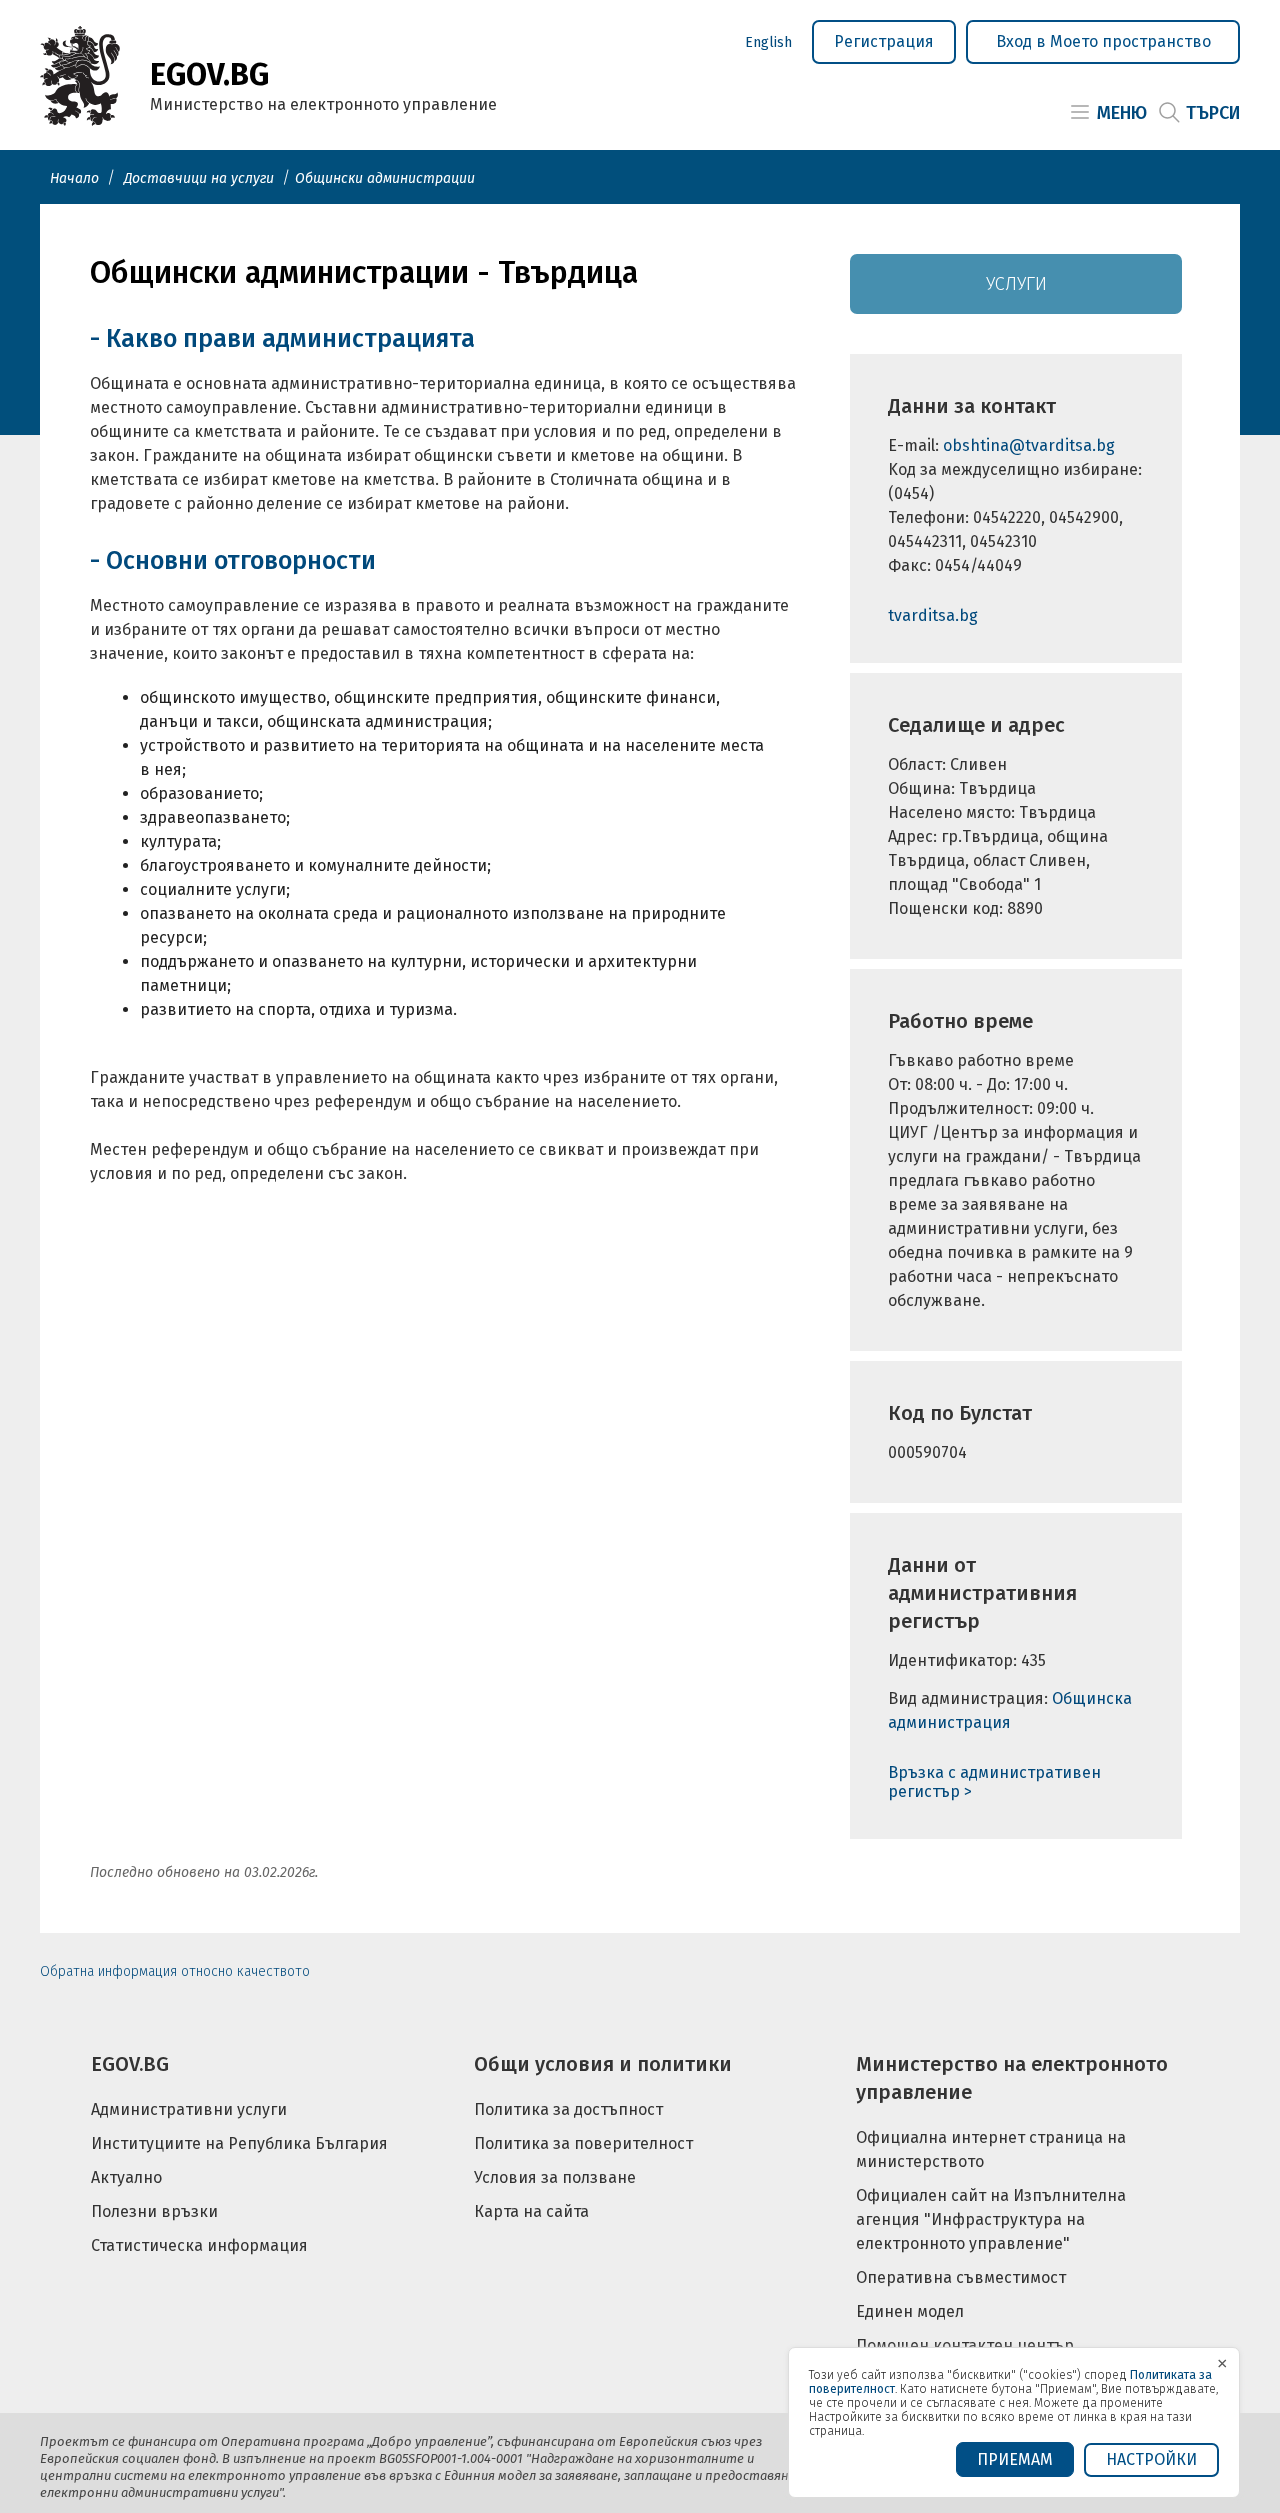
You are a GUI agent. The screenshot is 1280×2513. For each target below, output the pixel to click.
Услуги (1016, 284)
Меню (1122, 113)
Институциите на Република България (239, 2143)
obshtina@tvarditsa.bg (1029, 445)
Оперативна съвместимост (961, 2277)
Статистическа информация (199, 2245)
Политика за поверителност (583, 2143)
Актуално (126, 2177)
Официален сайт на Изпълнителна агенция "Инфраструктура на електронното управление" (991, 2219)
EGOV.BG (130, 2064)
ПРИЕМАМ (1015, 2459)
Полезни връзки (154, 2211)
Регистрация (884, 41)
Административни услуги (189, 2109)
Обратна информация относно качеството (175, 1971)
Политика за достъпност (568, 2109)
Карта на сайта (531, 2211)
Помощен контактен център (965, 2345)
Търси (1213, 113)
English (768, 42)
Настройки (1151, 2459)
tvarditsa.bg (933, 615)
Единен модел (910, 2311)
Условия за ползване (555, 2177)
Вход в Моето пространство (1103, 41)
